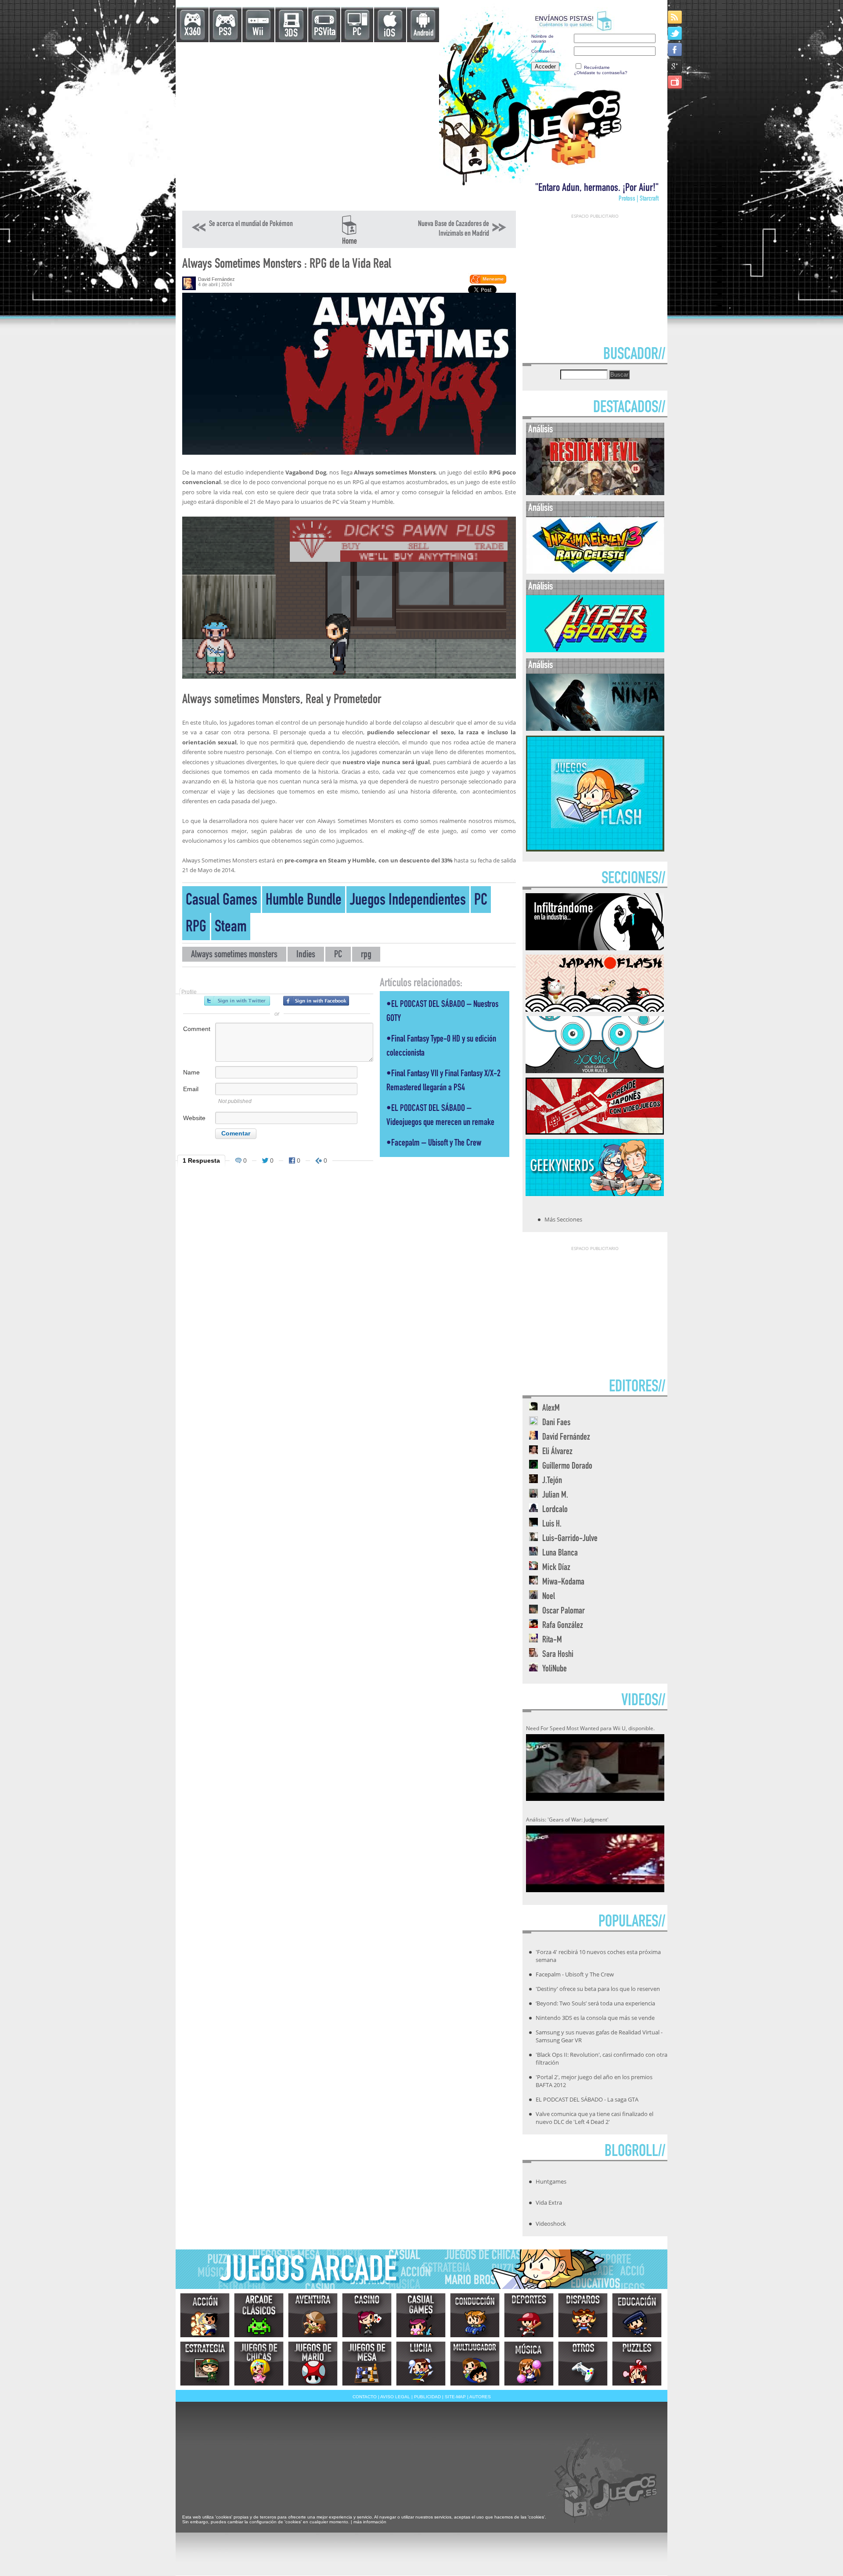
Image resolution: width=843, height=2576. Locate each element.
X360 (193, 33)
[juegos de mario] (313, 2364)
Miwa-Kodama (563, 1583)
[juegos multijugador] (475, 2364)
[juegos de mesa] (367, 2364)
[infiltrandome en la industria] (595, 948)
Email (191, 1089)
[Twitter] (675, 33)
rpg (366, 955)
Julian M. (555, 1496)
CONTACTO (365, 2397)
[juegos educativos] (637, 2315)
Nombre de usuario (542, 39)
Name (191, 1072)
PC (357, 33)
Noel (549, 1597)
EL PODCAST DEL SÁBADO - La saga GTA (587, 2099)
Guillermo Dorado (567, 1467)
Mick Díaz (556, 1568)
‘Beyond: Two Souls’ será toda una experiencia (595, 2003)
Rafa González (563, 1626)
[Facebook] (675, 49)
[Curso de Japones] (595, 1132)
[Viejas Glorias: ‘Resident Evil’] (595, 493)
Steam (231, 928)
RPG (196, 928)
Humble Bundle (304, 901)
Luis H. (552, 1525)
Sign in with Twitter (237, 1001)
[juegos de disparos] (583, 2315)
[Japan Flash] (595, 1009)
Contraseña (543, 51)
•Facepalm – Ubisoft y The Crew (434, 1144)
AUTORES (480, 2397)
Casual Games (222, 901)
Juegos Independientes (408, 901)
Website (194, 1118)
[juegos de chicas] (259, 2364)
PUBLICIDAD (427, 2397)
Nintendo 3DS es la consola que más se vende (595, 2018)
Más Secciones (563, 1219)
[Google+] (675, 66)
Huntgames (551, 2181)
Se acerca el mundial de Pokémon (251, 224)
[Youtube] (675, 82)
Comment (197, 1029)
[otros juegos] (583, 2364)
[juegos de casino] (367, 2315)
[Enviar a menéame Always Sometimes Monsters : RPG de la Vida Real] (488, 282)
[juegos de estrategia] (205, 2364)
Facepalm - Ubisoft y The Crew (575, 1974)
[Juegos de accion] (205, 2315)
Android (423, 34)
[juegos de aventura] (313, 2315)
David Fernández (216, 279)
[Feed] (675, 17)
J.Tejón (552, 1481)
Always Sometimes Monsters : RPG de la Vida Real (287, 265)
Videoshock (551, 2224)
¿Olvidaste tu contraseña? (601, 73)
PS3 (225, 33)
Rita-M (552, 1640)
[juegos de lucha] (421, 2364)
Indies (306, 955)
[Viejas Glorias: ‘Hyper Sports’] (595, 650)
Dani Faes (556, 1423)
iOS (389, 34)
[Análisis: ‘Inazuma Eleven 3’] (595, 572)
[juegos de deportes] (529, 2315)
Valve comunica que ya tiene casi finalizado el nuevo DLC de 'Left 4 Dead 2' (594, 2118)
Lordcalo (555, 1510)
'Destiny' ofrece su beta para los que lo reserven (598, 1989)
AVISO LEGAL (395, 2397)
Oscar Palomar (564, 1611)
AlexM (551, 1409)
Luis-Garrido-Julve (570, 1539)
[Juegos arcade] (259, 2315)
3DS (291, 34)
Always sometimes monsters (234, 955)
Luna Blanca (560, 1554)
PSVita (325, 33)
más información (370, 2522)
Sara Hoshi (558, 1655)
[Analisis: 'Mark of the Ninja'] (595, 729)
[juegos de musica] (529, 2364)
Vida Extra (549, 2202)
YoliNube (555, 1669)
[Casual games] (421, 2315)
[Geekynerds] (595, 1193)
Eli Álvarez (557, 1452)
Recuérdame (597, 67)
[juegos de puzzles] (637, 2364)
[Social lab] (595, 1071)
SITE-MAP (455, 2397)
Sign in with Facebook (316, 1001)
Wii (258, 33)
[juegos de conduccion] (475, 2315)
